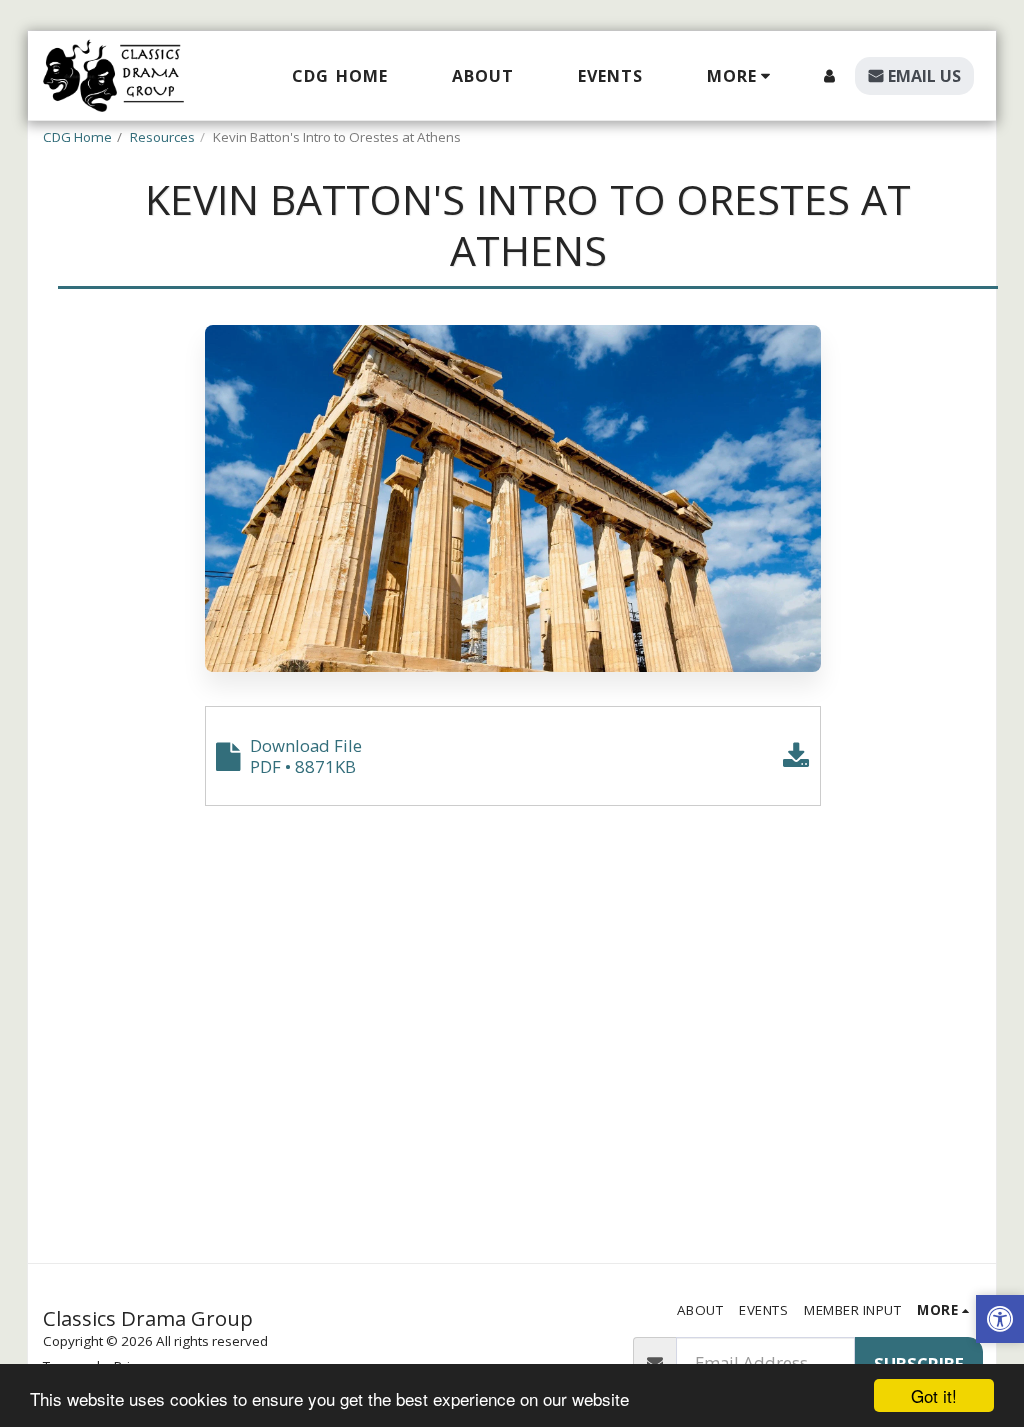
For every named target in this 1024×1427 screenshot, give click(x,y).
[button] (1000, 1321)
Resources (162, 137)
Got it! (934, 1395)
